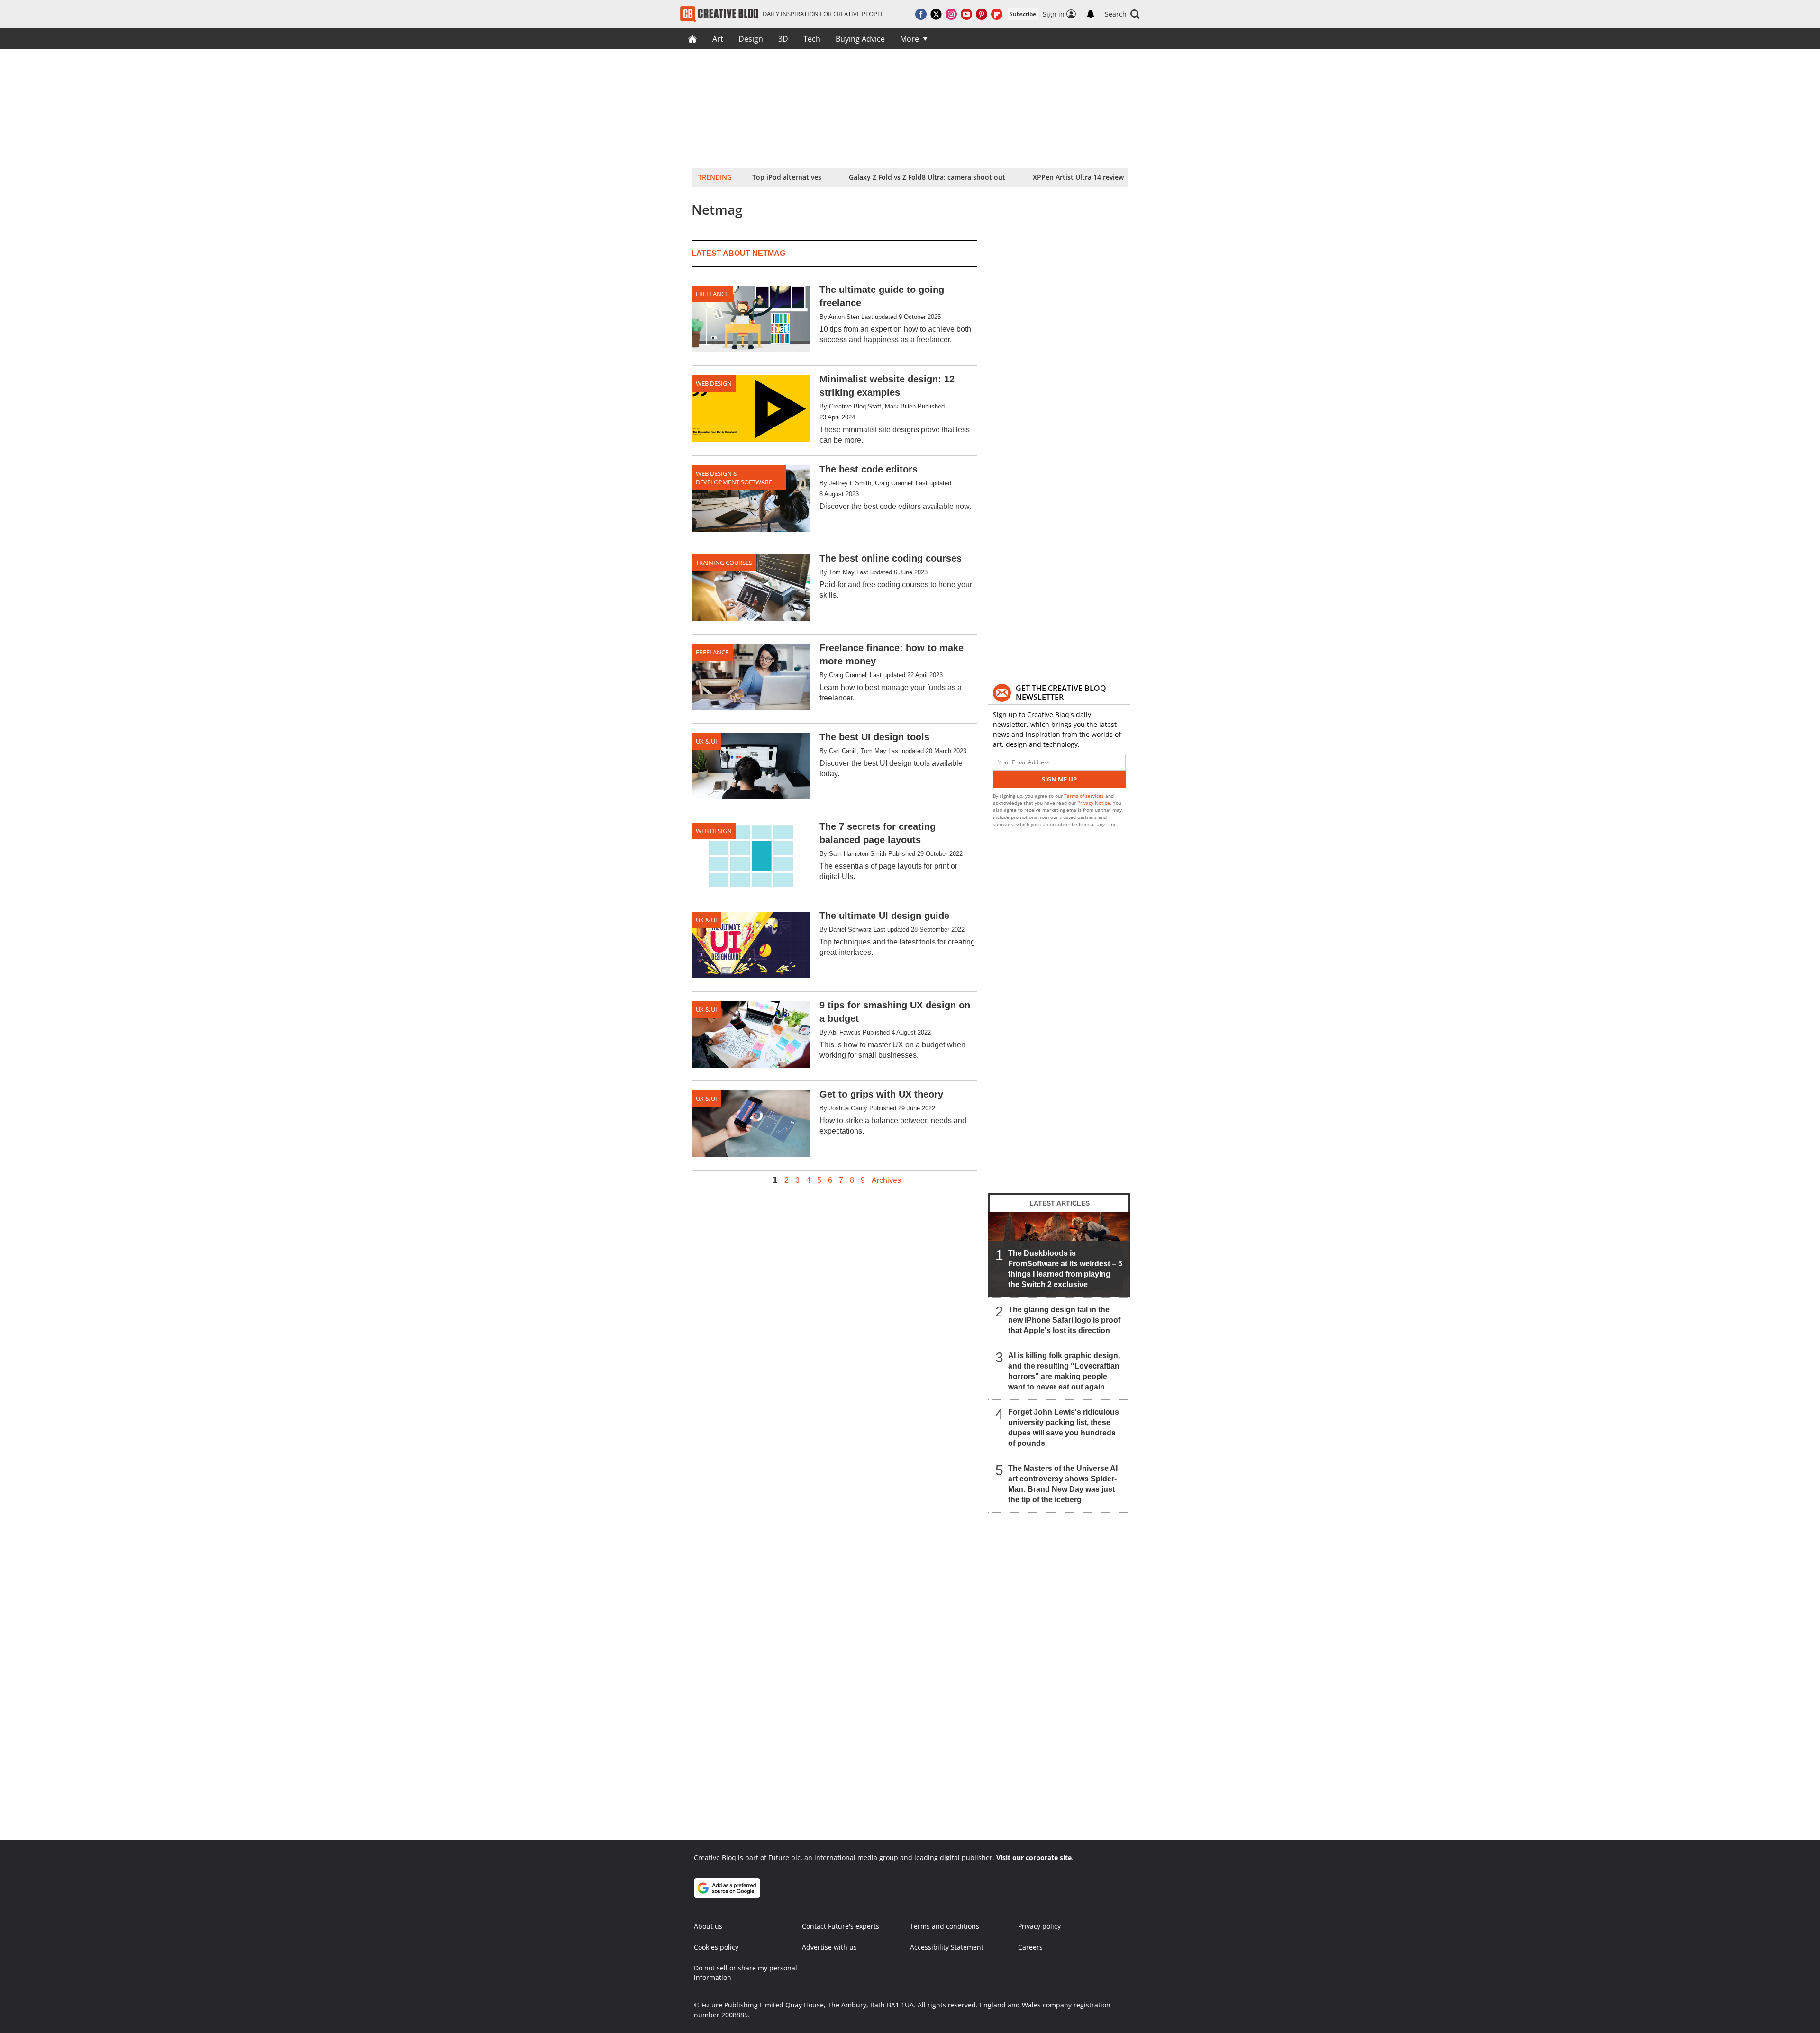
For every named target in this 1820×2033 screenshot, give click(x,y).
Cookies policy (716, 1947)
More (910, 39)
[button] (1122, 14)
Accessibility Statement (947, 1947)
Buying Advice (860, 39)
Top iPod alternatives (787, 177)
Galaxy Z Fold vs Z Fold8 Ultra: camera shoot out (927, 177)
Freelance (712, 294)
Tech (812, 39)
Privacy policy (1039, 1926)
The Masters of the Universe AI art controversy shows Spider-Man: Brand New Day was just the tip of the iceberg (1063, 1484)
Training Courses (724, 563)
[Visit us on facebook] (921, 14)
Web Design (714, 383)
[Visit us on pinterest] (982, 14)
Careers (1030, 1947)
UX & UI (706, 741)
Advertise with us (829, 1947)
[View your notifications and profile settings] (1091, 14)
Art (718, 39)
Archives (886, 1180)
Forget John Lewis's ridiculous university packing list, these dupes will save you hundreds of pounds (1064, 1428)
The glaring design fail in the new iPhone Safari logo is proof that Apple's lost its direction (1064, 1320)
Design (751, 39)
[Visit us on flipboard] (997, 14)
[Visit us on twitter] (936, 14)
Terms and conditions (945, 1926)
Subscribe (1023, 14)
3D (783, 39)
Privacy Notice (1094, 803)
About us (708, 1926)
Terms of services (1085, 796)
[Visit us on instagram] (951, 14)
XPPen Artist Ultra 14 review (1078, 177)
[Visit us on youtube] (966, 14)
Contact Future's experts (841, 1926)
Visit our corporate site (1034, 1857)
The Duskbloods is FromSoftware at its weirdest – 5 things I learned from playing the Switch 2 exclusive (1065, 1269)
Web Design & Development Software (734, 478)
